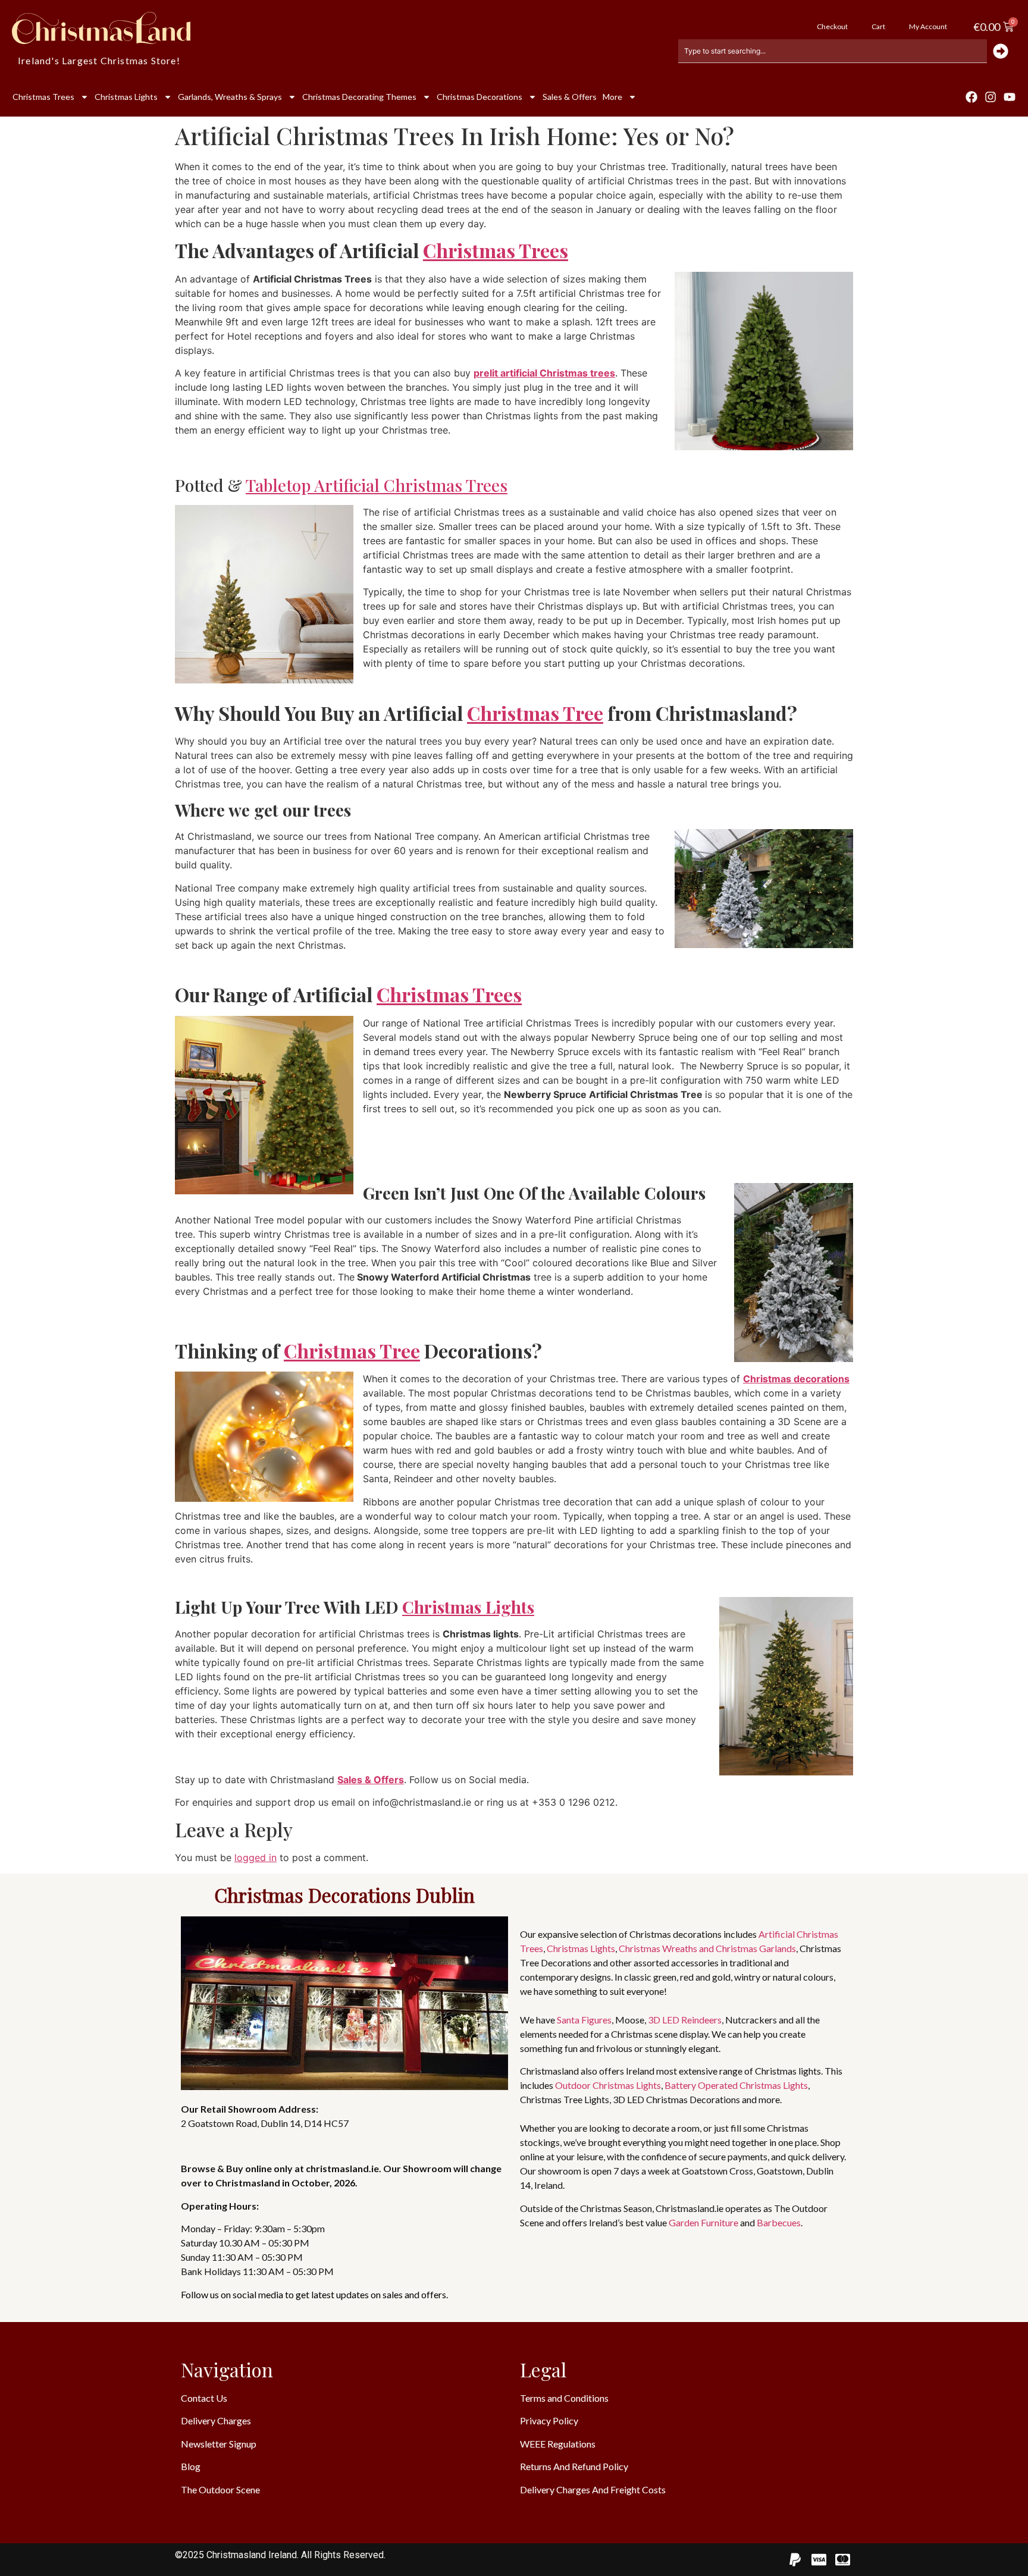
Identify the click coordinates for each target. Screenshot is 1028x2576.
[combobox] (833, 51)
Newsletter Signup (219, 2444)
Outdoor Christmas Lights (608, 2085)
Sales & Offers (570, 97)
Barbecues (779, 2222)
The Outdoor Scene (220, 2489)
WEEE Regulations (558, 2444)
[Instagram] (991, 97)
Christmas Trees (43, 97)
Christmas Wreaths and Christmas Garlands (707, 1948)
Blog (191, 2466)
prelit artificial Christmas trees (544, 373)
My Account (928, 26)
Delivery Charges (216, 2420)
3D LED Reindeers (685, 2020)
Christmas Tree (535, 713)
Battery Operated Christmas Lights (736, 2085)
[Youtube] (1010, 97)
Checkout (832, 26)
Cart (878, 26)
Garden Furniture (703, 2222)
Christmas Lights (126, 97)
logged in (256, 1858)
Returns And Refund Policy (574, 2466)
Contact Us (204, 2398)
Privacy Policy (549, 2420)
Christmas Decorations (479, 97)
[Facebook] (971, 97)
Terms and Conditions (564, 2398)
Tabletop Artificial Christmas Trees (377, 485)
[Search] (1002, 51)
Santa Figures (584, 2020)
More (612, 97)
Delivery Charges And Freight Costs (593, 2489)
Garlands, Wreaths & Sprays (230, 97)
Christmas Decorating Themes (359, 97)
